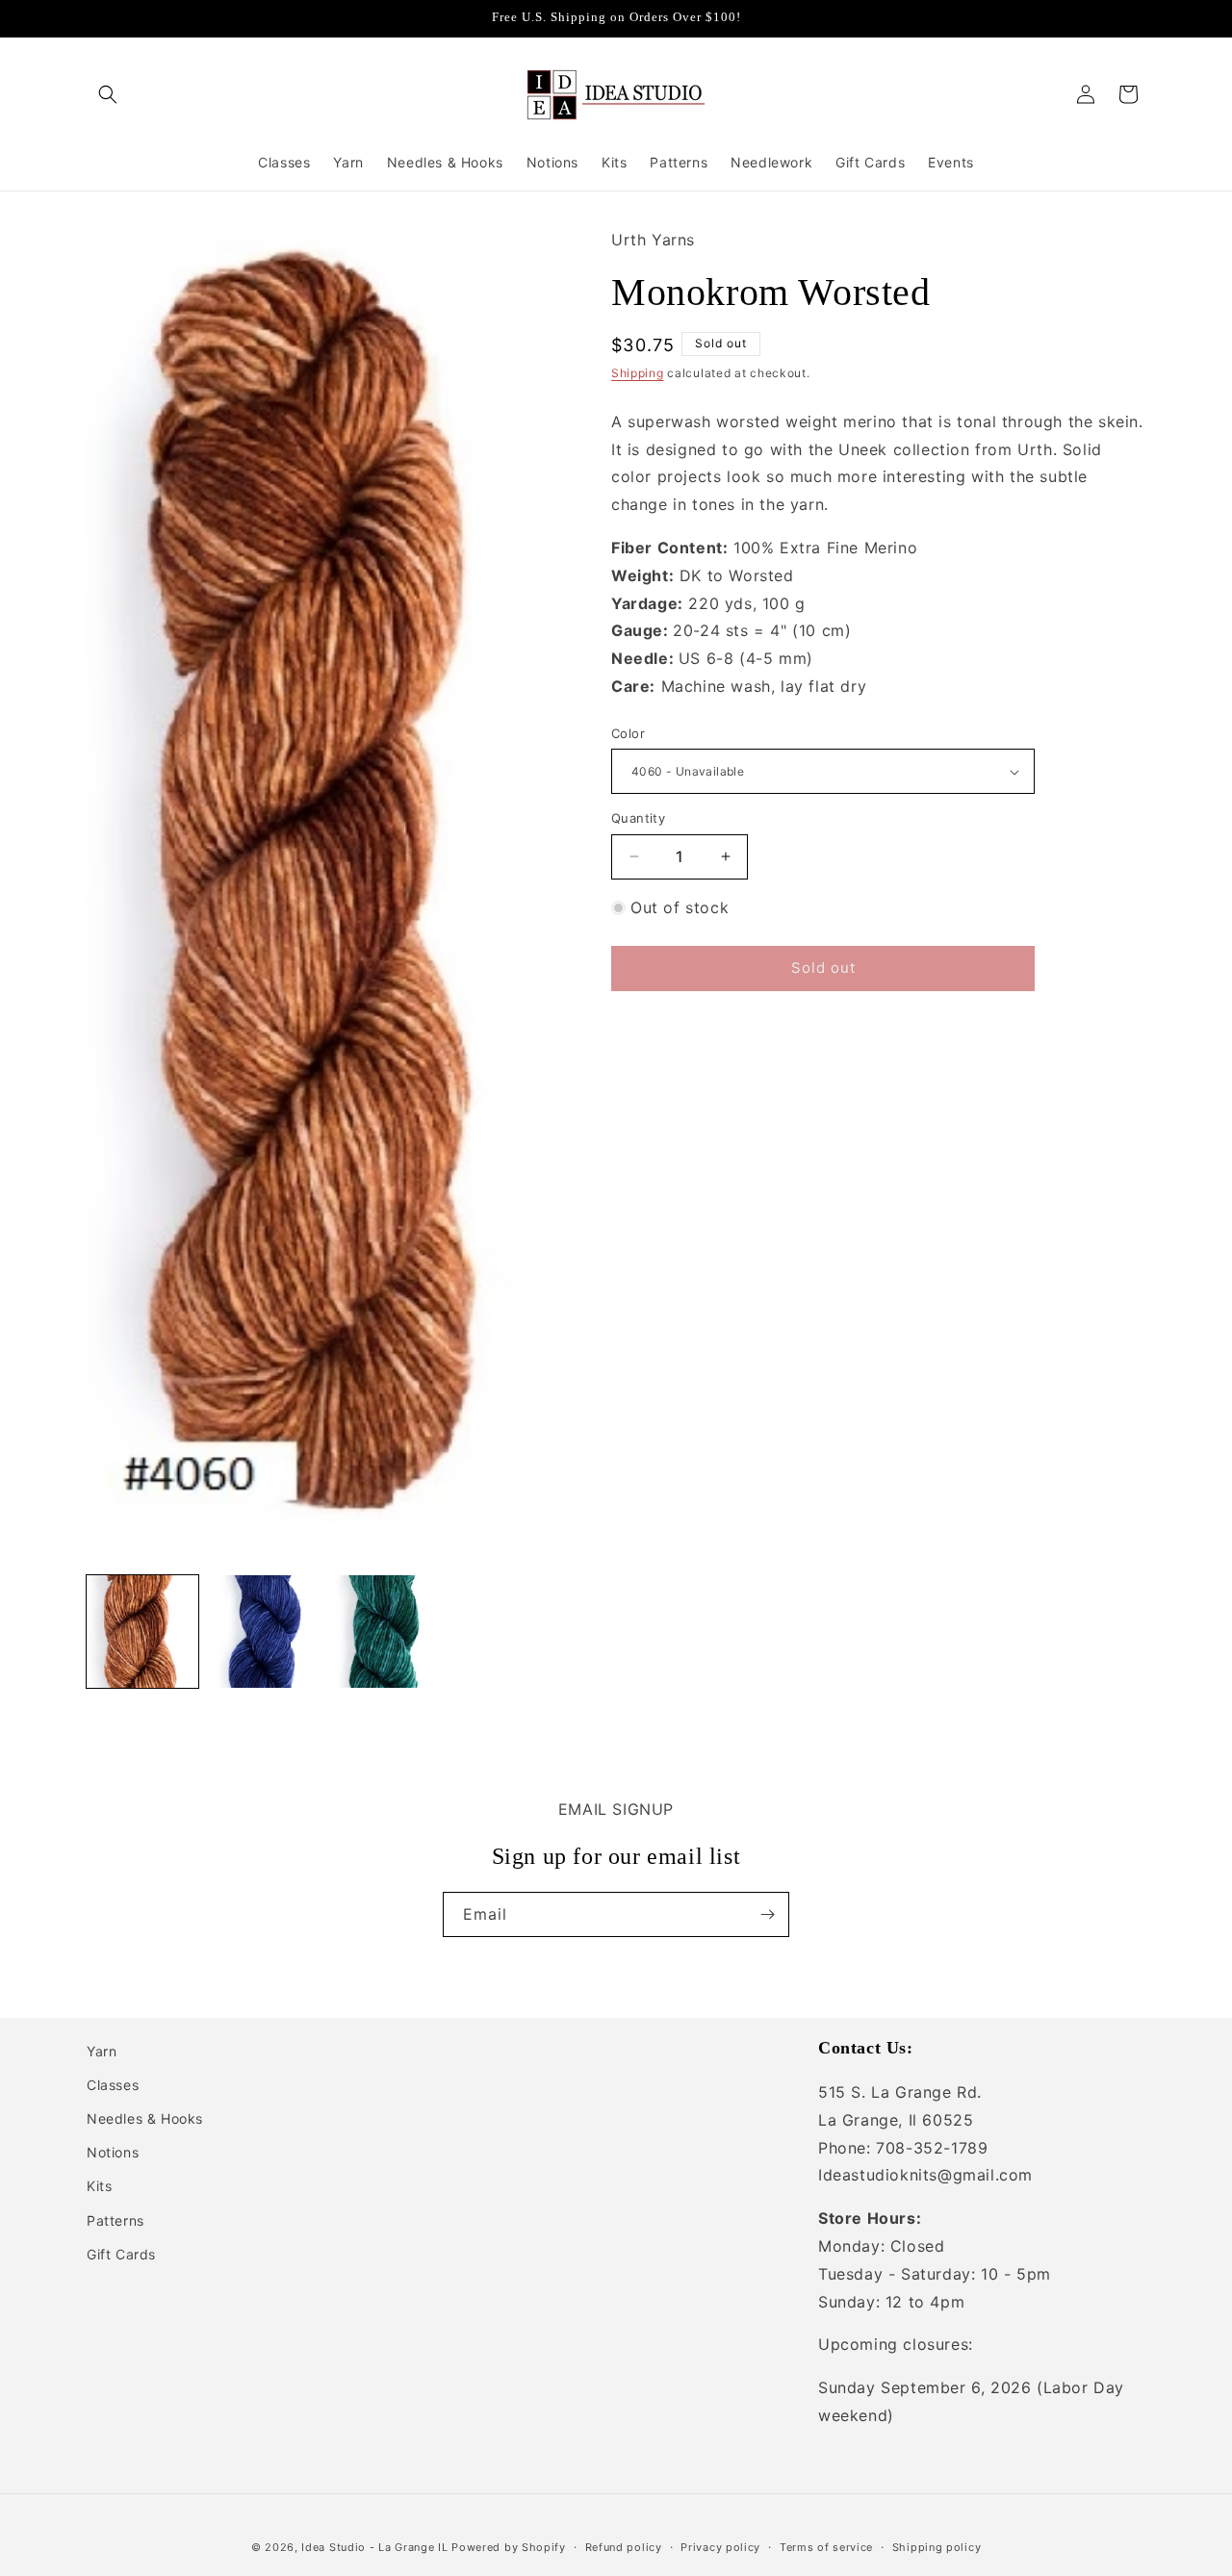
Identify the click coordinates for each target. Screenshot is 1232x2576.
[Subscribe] (767, 1914)
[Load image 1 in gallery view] (142, 1631)
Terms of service (826, 2547)
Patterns (115, 2220)
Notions (113, 2152)
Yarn (102, 2051)
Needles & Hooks (145, 2118)
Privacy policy (720, 2547)
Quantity (638, 818)
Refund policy (624, 2547)
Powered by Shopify (509, 2547)
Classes (113, 2085)
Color (628, 733)
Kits (99, 2186)
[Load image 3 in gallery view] (386, 1631)
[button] (108, 94)
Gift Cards (121, 2254)
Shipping (638, 373)
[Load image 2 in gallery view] (264, 1631)
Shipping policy (937, 2547)
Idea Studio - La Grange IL (374, 2547)
